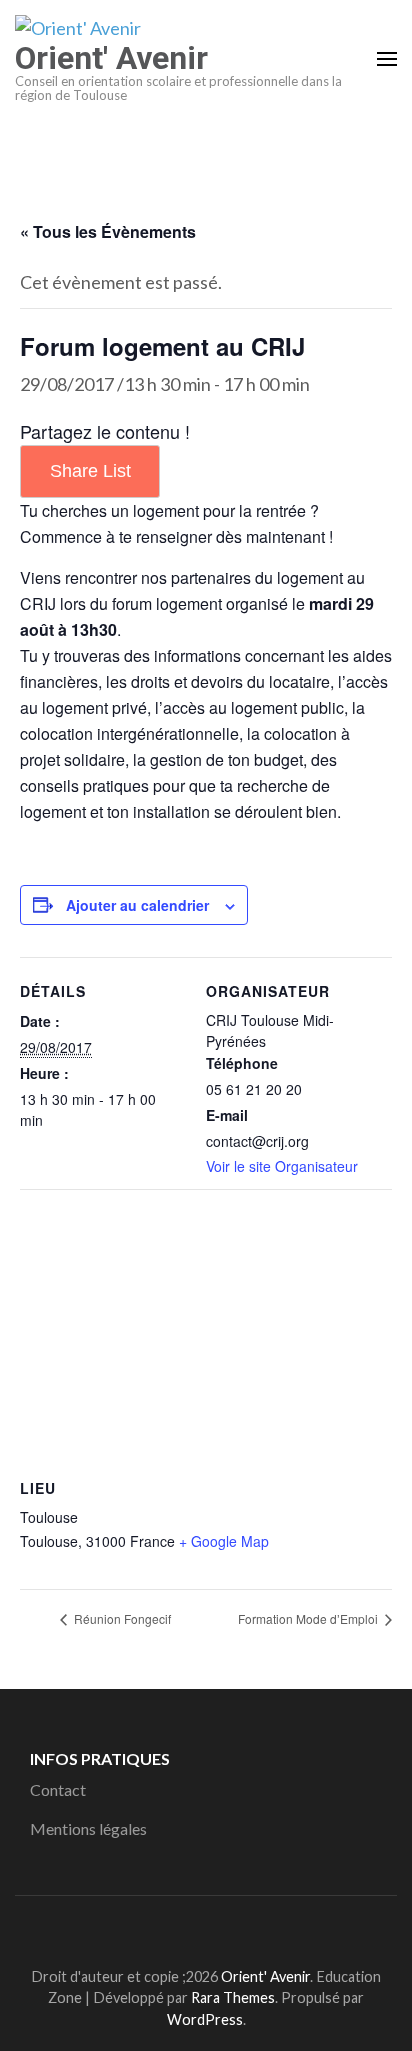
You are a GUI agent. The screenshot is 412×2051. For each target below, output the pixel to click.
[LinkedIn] (213, 1926)
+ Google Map (224, 1541)
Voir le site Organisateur (282, 1166)
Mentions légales (88, 1828)
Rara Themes (233, 1997)
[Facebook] (177, 1926)
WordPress (205, 2019)
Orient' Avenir (111, 58)
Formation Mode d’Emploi (309, 1618)
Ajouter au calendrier (137, 905)
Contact (58, 1789)
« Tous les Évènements (108, 231)
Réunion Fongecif (121, 1618)
